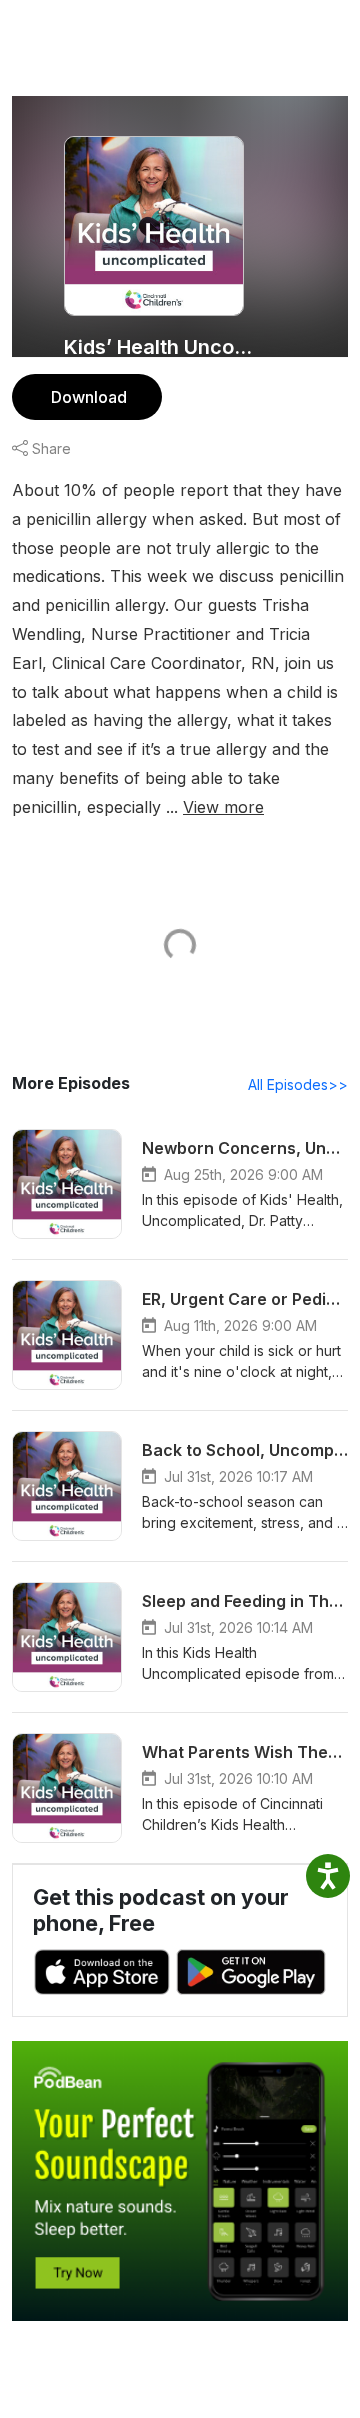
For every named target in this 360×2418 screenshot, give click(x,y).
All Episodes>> (298, 1084)
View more (223, 807)
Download (89, 397)
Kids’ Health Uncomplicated (162, 347)
